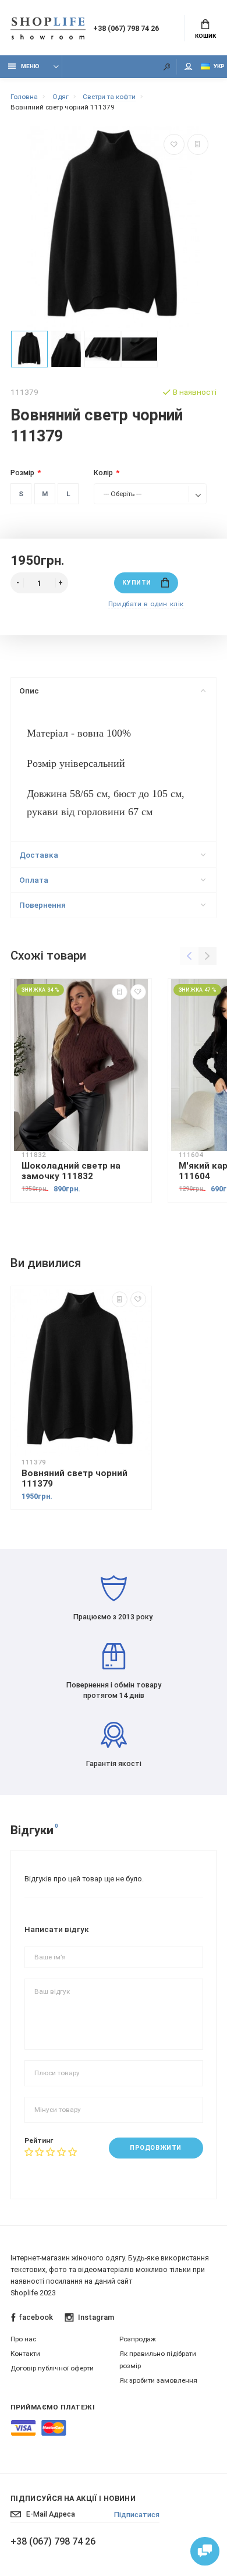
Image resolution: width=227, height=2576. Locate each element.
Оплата (34, 880)
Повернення (42, 905)
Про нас (23, 2339)
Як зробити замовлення (158, 2380)
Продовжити (155, 2148)
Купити (136, 583)
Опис (29, 691)
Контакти (25, 2354)
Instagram (96, 2317)
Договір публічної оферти (52, 2368)
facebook (36, 2317)
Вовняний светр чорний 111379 (75, 1478)
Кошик (205, 36)
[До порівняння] (198, 144)
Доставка (39, 855)
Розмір (22, 473)
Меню (30, 66)
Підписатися (137, 2515)
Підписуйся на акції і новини (73, 2498)
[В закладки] (174, 144)
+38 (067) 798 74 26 (126, 28)
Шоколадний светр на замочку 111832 (71, 1171)
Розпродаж (138, 2339)
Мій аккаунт (189, 67)
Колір (103, 473)
